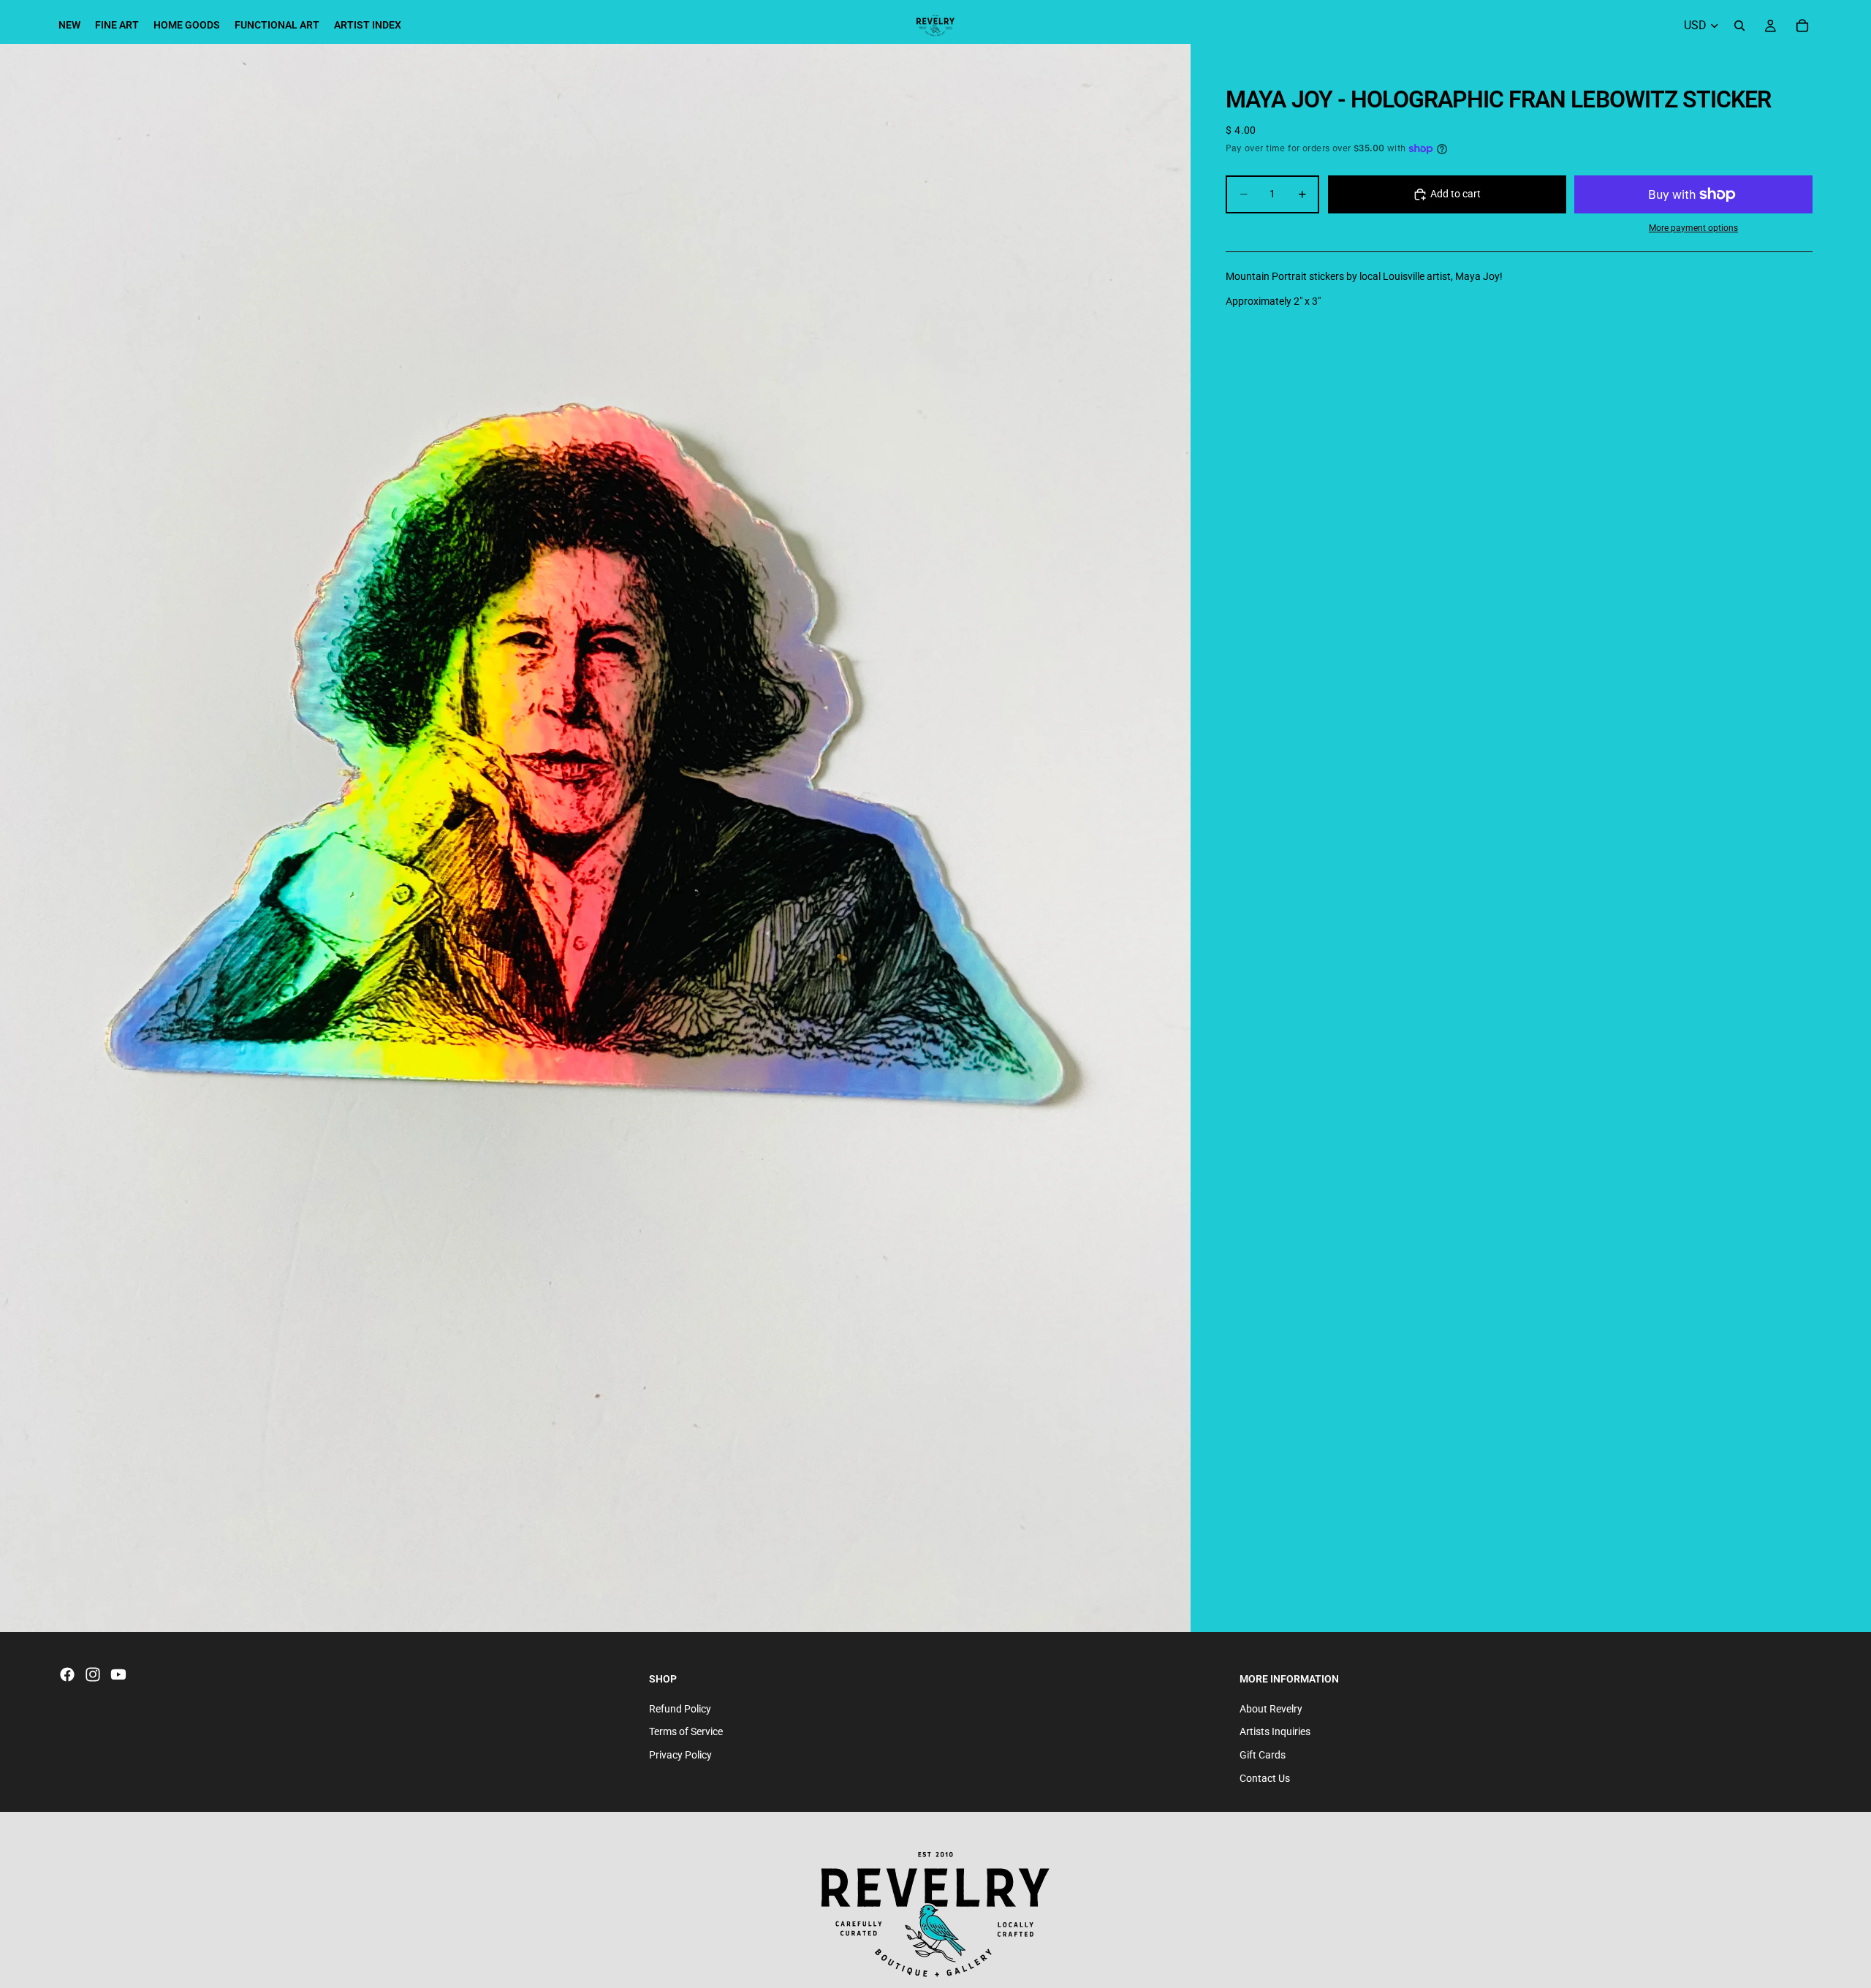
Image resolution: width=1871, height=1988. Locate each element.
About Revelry (1271, 1709)
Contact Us (1265, 1778)
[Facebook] (67, 1674)
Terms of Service (686, 1732)
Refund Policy (680, 1709)
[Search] (1739, 26)
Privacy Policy (680, 1755)
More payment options (1693, 228)
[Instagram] (93, 1674)
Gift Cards (1263, 1755)
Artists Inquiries (1275, 1732)
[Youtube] (118, 1674)
